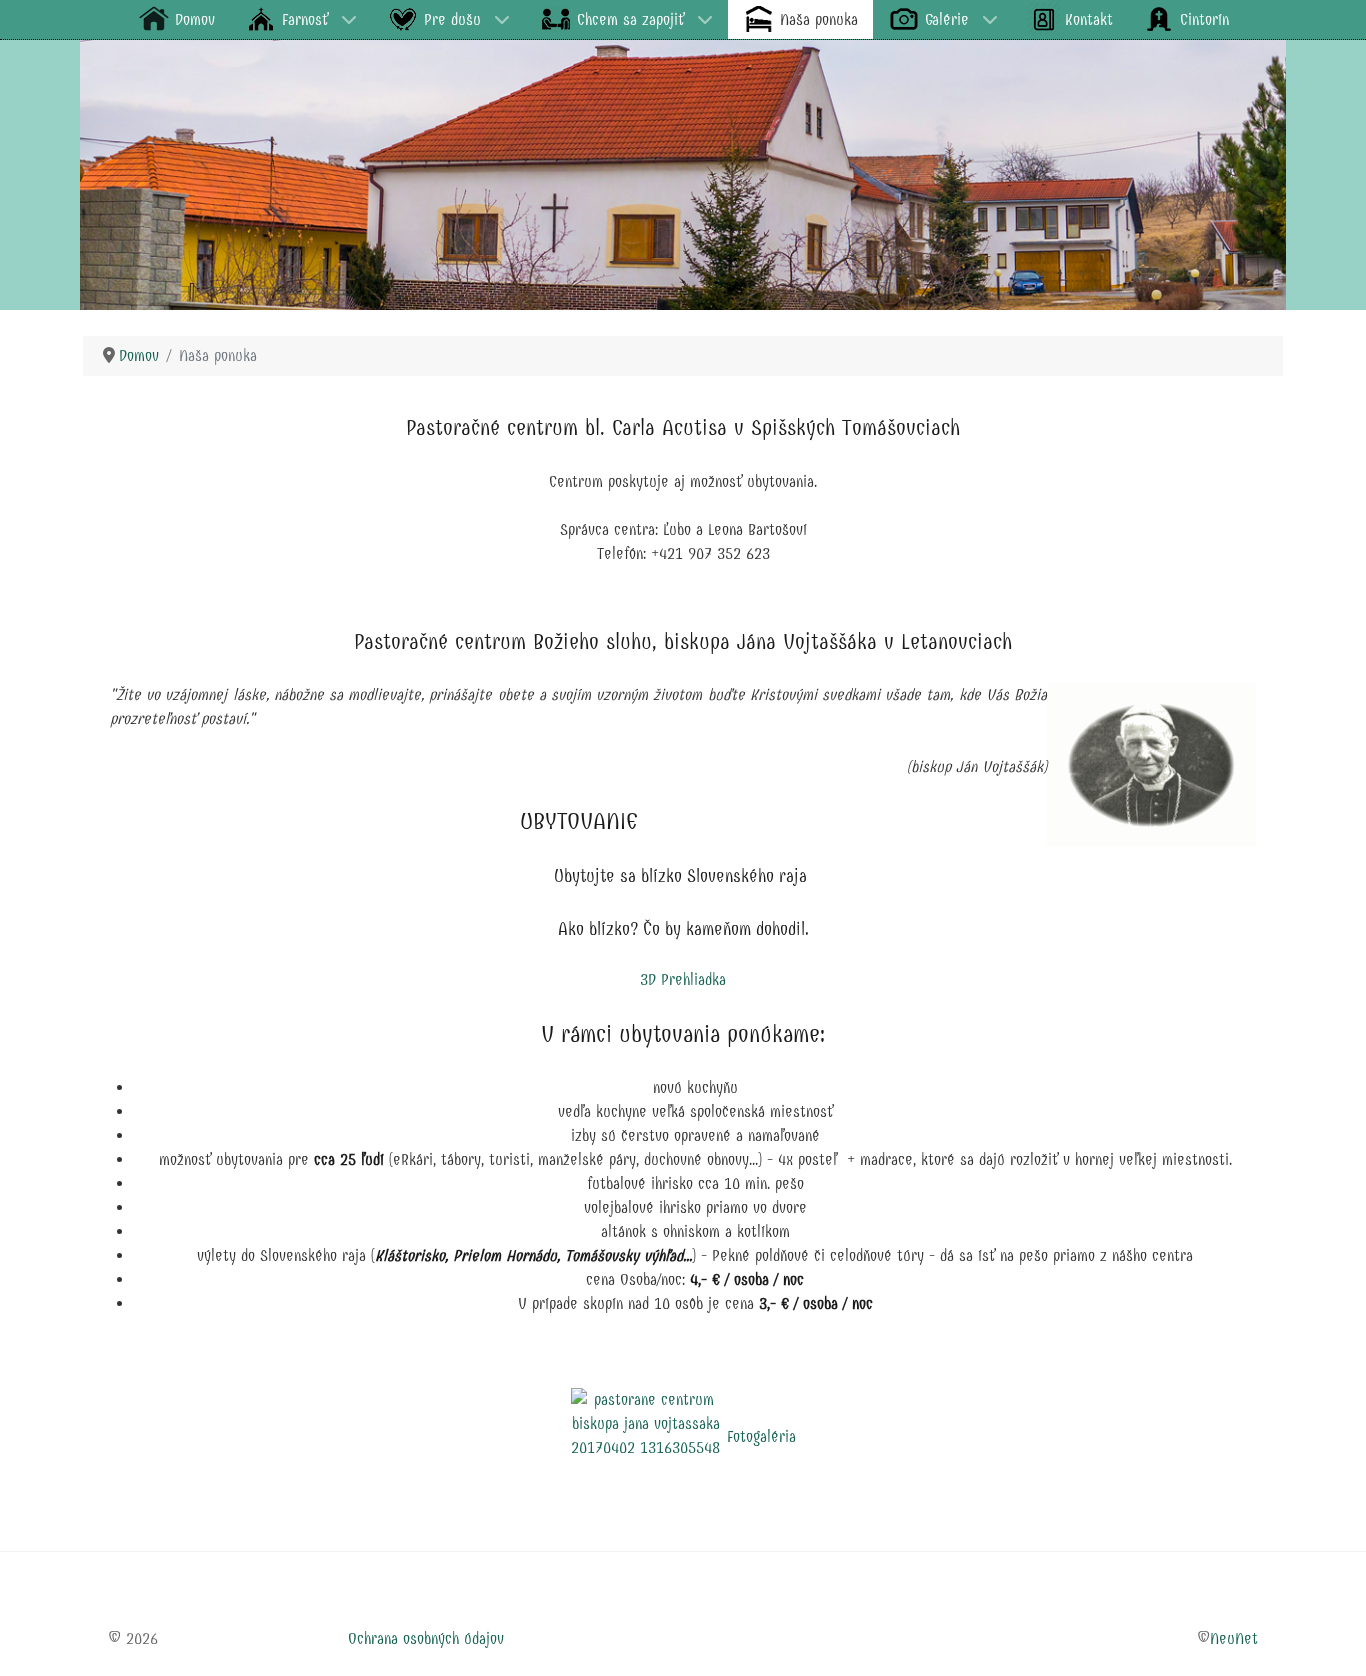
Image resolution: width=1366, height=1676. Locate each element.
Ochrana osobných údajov (426, 1638)
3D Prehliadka (683, 979)
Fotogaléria (761, 1436)
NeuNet (1234, 1638)
